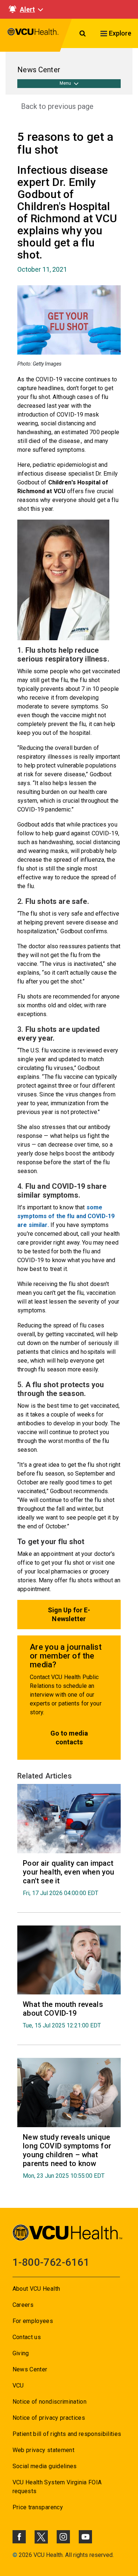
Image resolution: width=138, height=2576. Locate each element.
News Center (30, 2369)
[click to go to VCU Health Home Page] (33, 35)
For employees (33, 2321)
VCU (18, 2386)
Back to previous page (57, 106)
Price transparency (38, 2507)
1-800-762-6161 (51, 2262)
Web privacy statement (43, 2450)
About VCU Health (36, 2289)
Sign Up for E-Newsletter (69, 1614)
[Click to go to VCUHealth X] (41, 2537)
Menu (66, 83)
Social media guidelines (45, 2466)
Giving (21, 2353)
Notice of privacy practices (49, 2418)
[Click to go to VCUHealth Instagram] (63, 2537)
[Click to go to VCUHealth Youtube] (85, 2537)
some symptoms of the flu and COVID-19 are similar (66, 1216)
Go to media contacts (69, 1738)
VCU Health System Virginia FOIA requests (57, 2487)
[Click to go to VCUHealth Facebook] (19, 2537)
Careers (23, 2305)
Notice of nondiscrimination (49, 2402)
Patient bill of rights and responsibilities (67, 2434)
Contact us (27, 2337)
